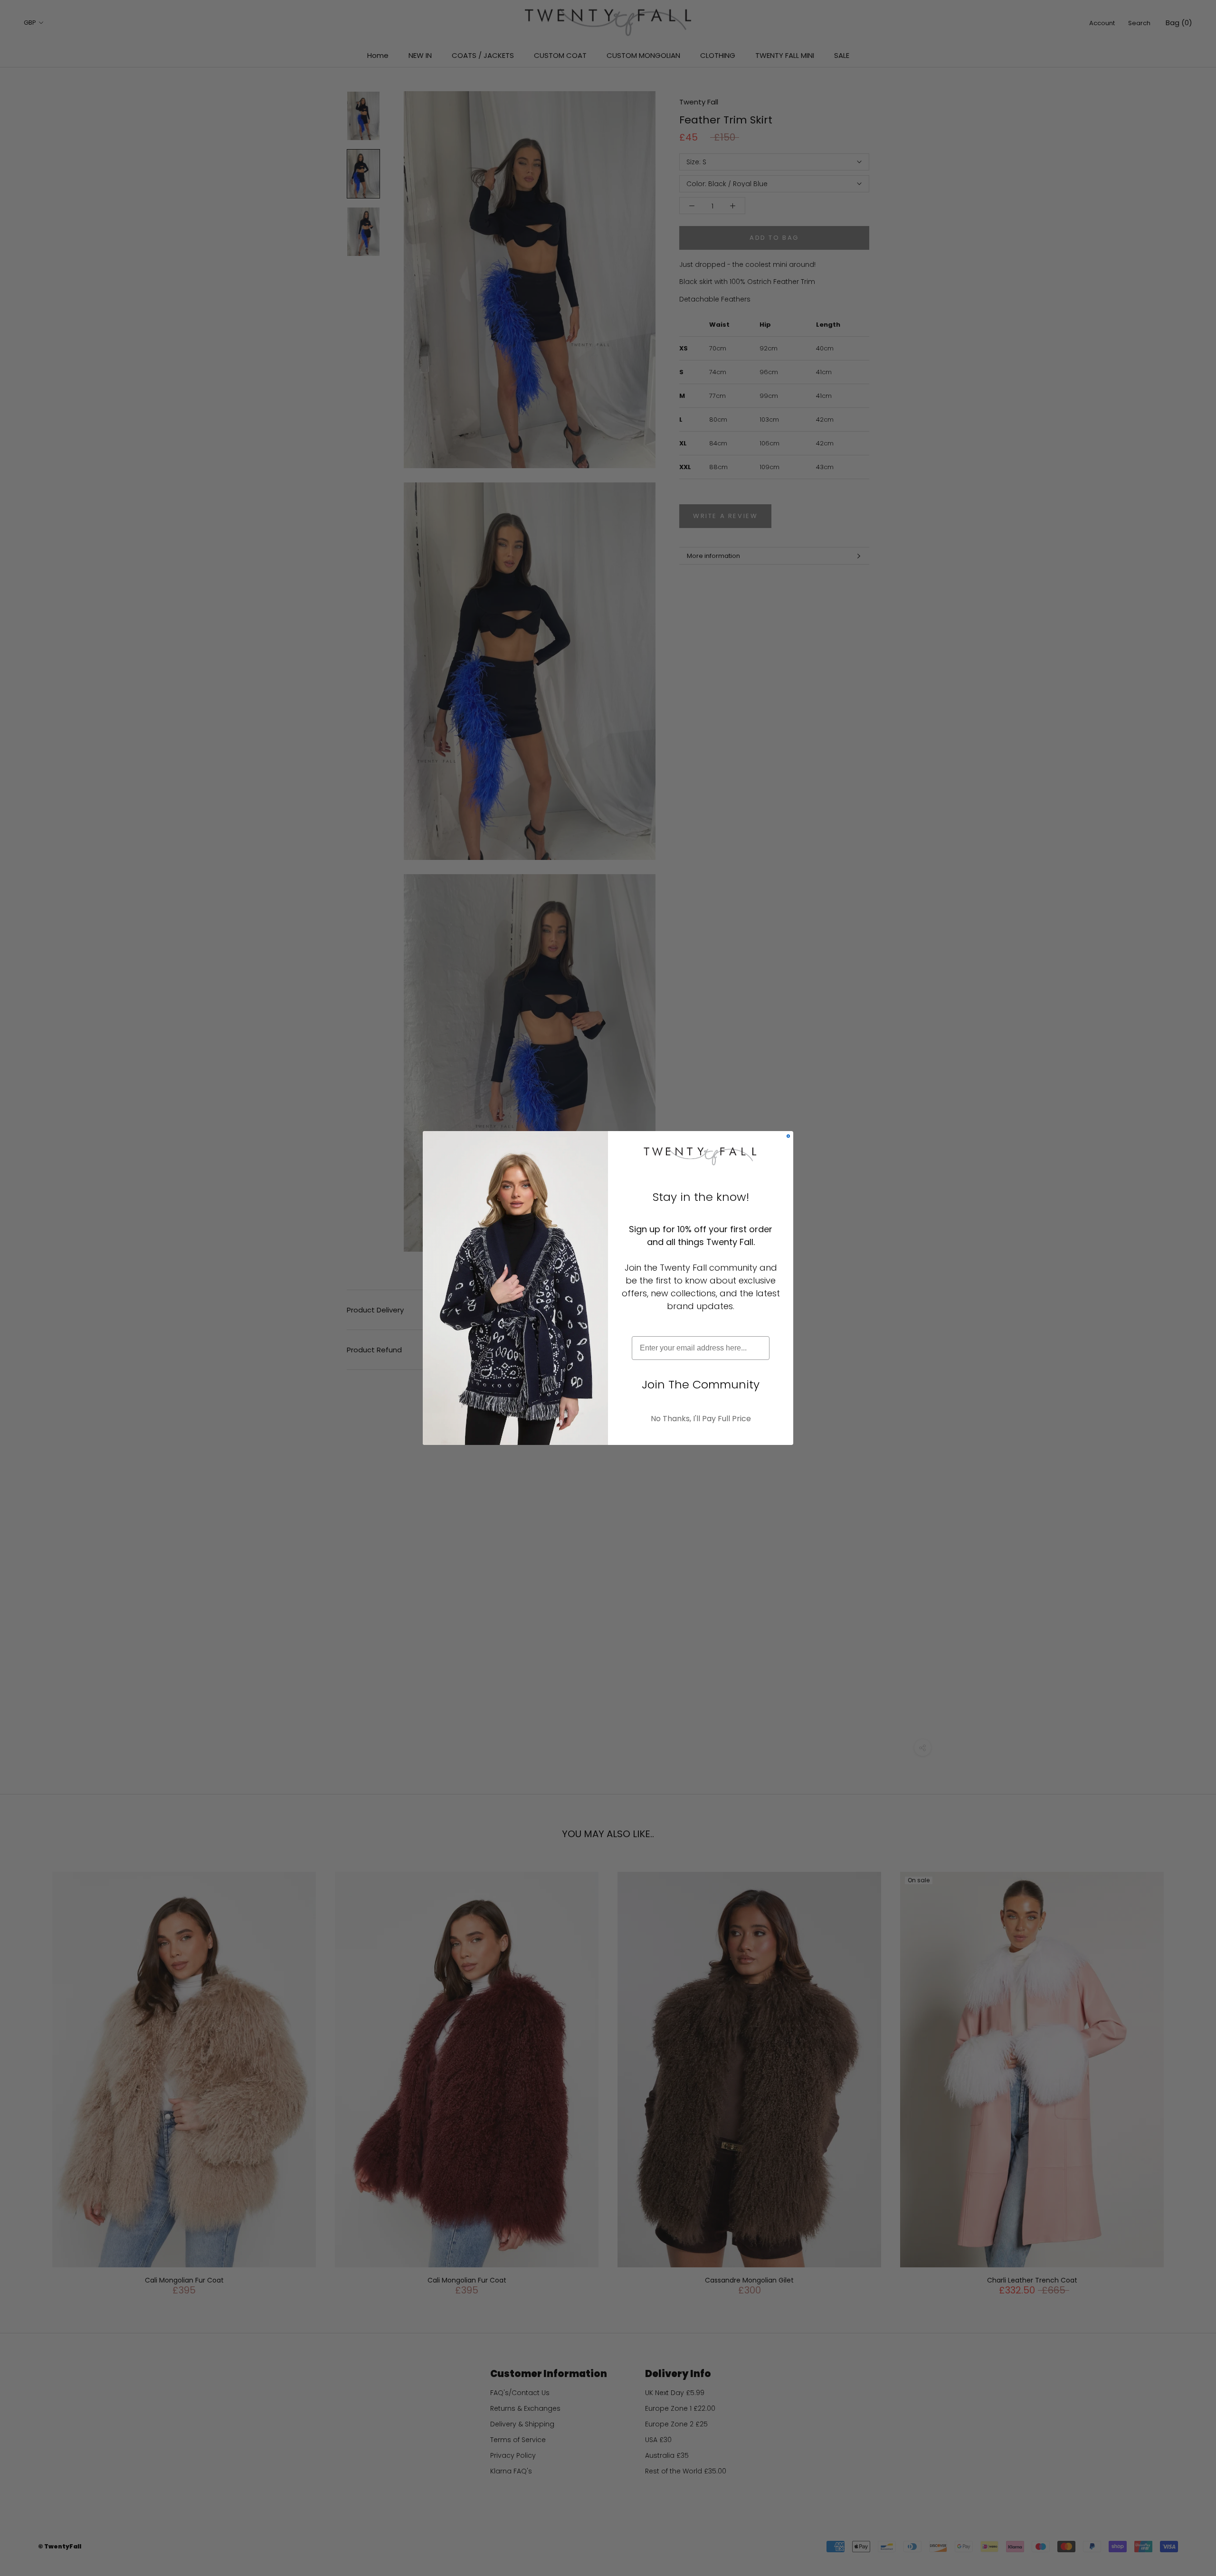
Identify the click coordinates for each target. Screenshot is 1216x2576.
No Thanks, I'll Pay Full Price (701, 1419)
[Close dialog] (788, 1136)
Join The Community (701, 1384)
